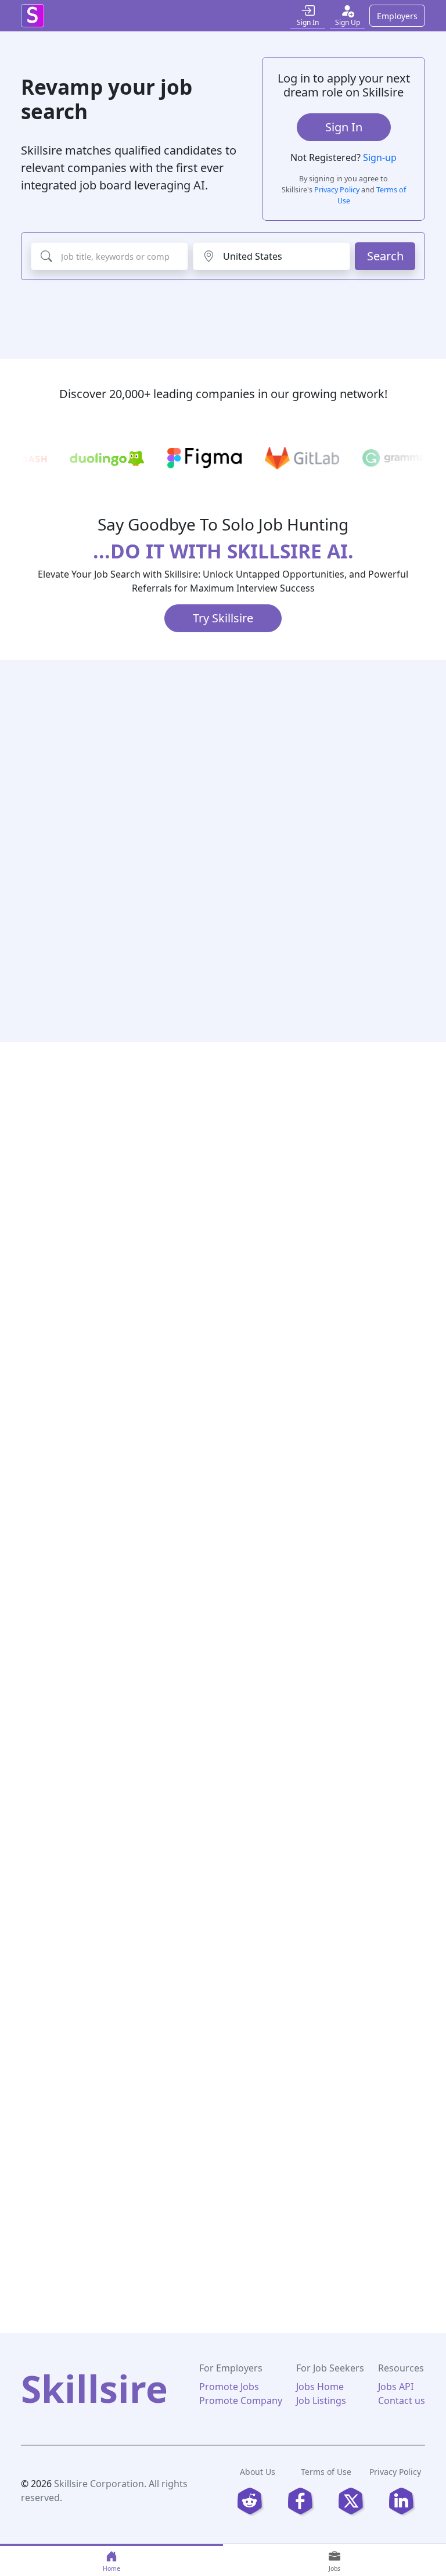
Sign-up (380, 157)
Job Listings (321, 2401)
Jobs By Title (330, 2035)
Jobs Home (320, 2387)
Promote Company (241, 2401)
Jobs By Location (123, 2079)
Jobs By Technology (123, 2035)
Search (385, 256)
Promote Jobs (229, 2387)
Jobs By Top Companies (123, 2166)
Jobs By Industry (330, 2079)
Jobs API (396, 2387)
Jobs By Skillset (123, 2123)
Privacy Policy (337, 190)
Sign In (344, 127)
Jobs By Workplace (330, 2166)
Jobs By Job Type (330, 2123)
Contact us (402, 2401)
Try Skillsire (223, 618)
